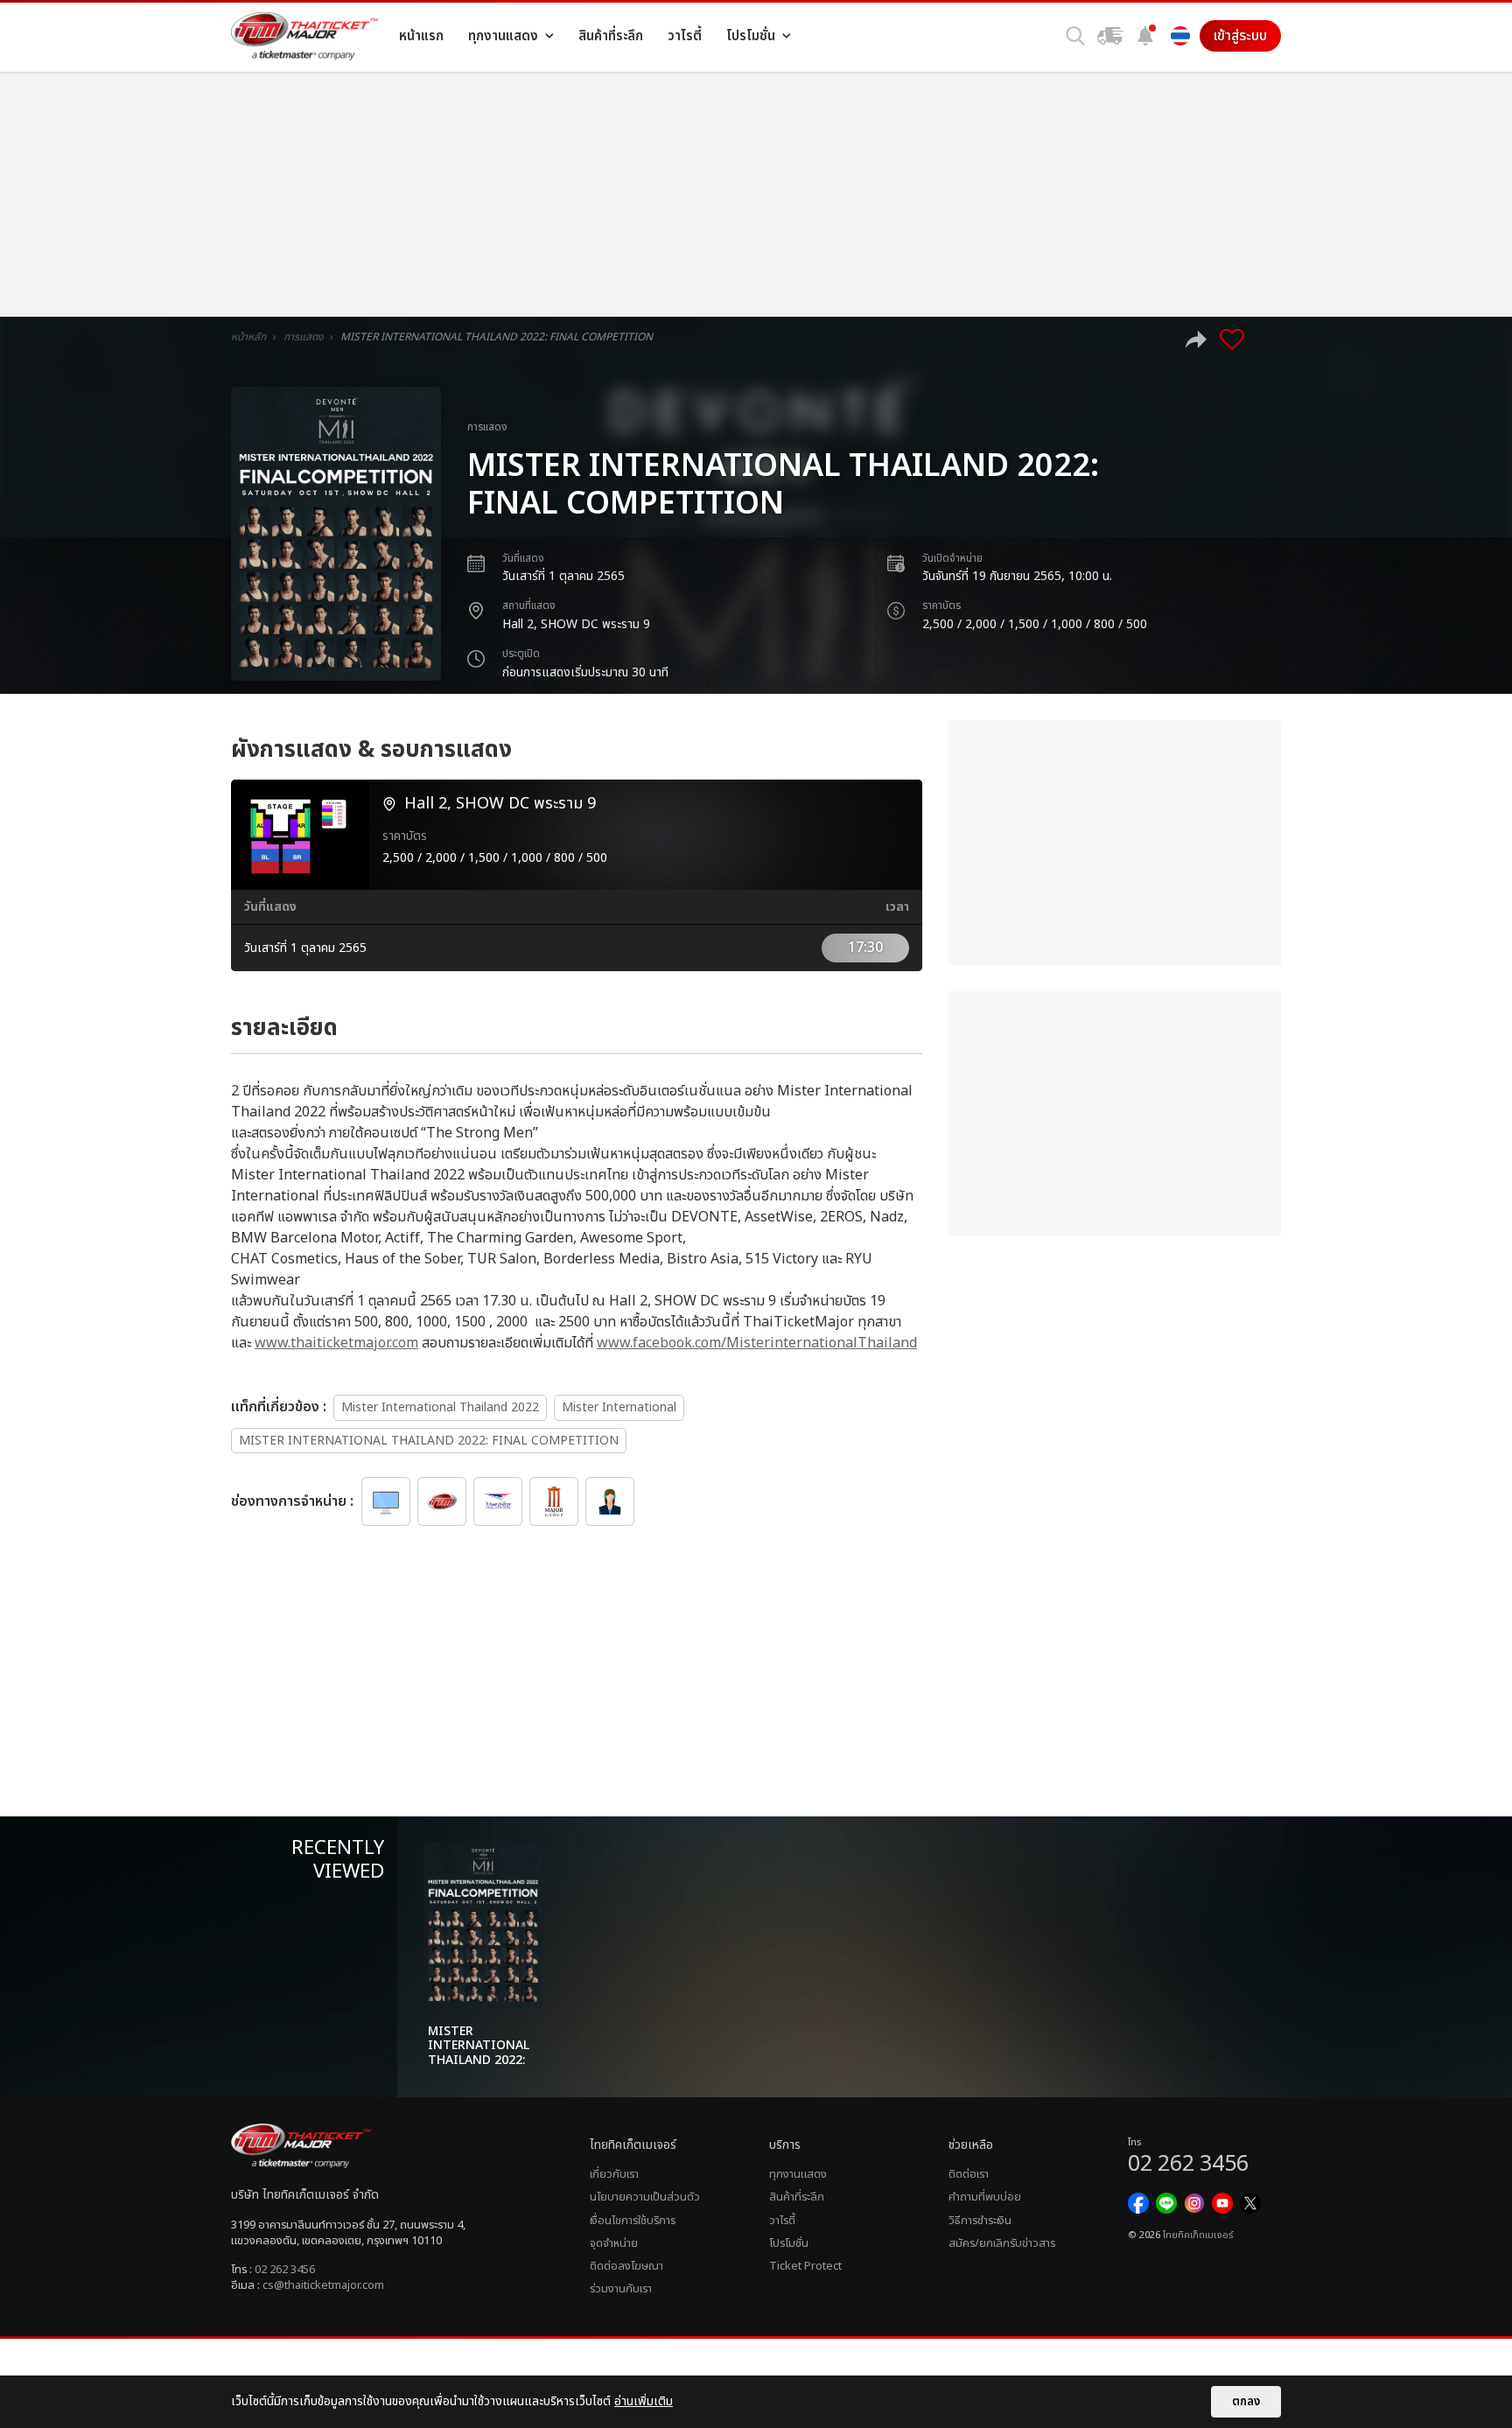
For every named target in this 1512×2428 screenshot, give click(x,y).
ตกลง (1246, 2402)
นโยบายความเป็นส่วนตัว (645, 2197)
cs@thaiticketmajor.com (323, 2285)
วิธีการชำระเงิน (980, 2221)
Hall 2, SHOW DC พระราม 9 (576, 624)
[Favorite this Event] (1232, 339)
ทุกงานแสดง (798, 2174)
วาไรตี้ (782, 2221)
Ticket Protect (805, 2266)
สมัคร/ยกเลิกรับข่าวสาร (1002, 2243)
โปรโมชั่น (789, 2243)
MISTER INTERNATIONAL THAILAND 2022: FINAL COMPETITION (429, 1441)
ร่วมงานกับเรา (621, 2289)
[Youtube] (1222, 2203)
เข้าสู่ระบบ (1240, 36)
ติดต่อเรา (969, 2174)
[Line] (1166, 2203)
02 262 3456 (285, 2270)
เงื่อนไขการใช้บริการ (633, 2221)
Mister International (619, 1407)
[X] (1250, 2203)
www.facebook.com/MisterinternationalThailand (757, 1343)
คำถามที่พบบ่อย (985, 2197)
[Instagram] (1194, 2203)
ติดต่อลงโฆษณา (626, 2266)
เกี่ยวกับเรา (614, 2174)
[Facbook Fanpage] (1138, 2203)
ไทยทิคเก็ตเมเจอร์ (1198, 2236)
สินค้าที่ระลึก (797, 2197)
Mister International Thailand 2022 (440, 1407)
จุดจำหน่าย (614, 2243)
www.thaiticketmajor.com (336, 1343)
